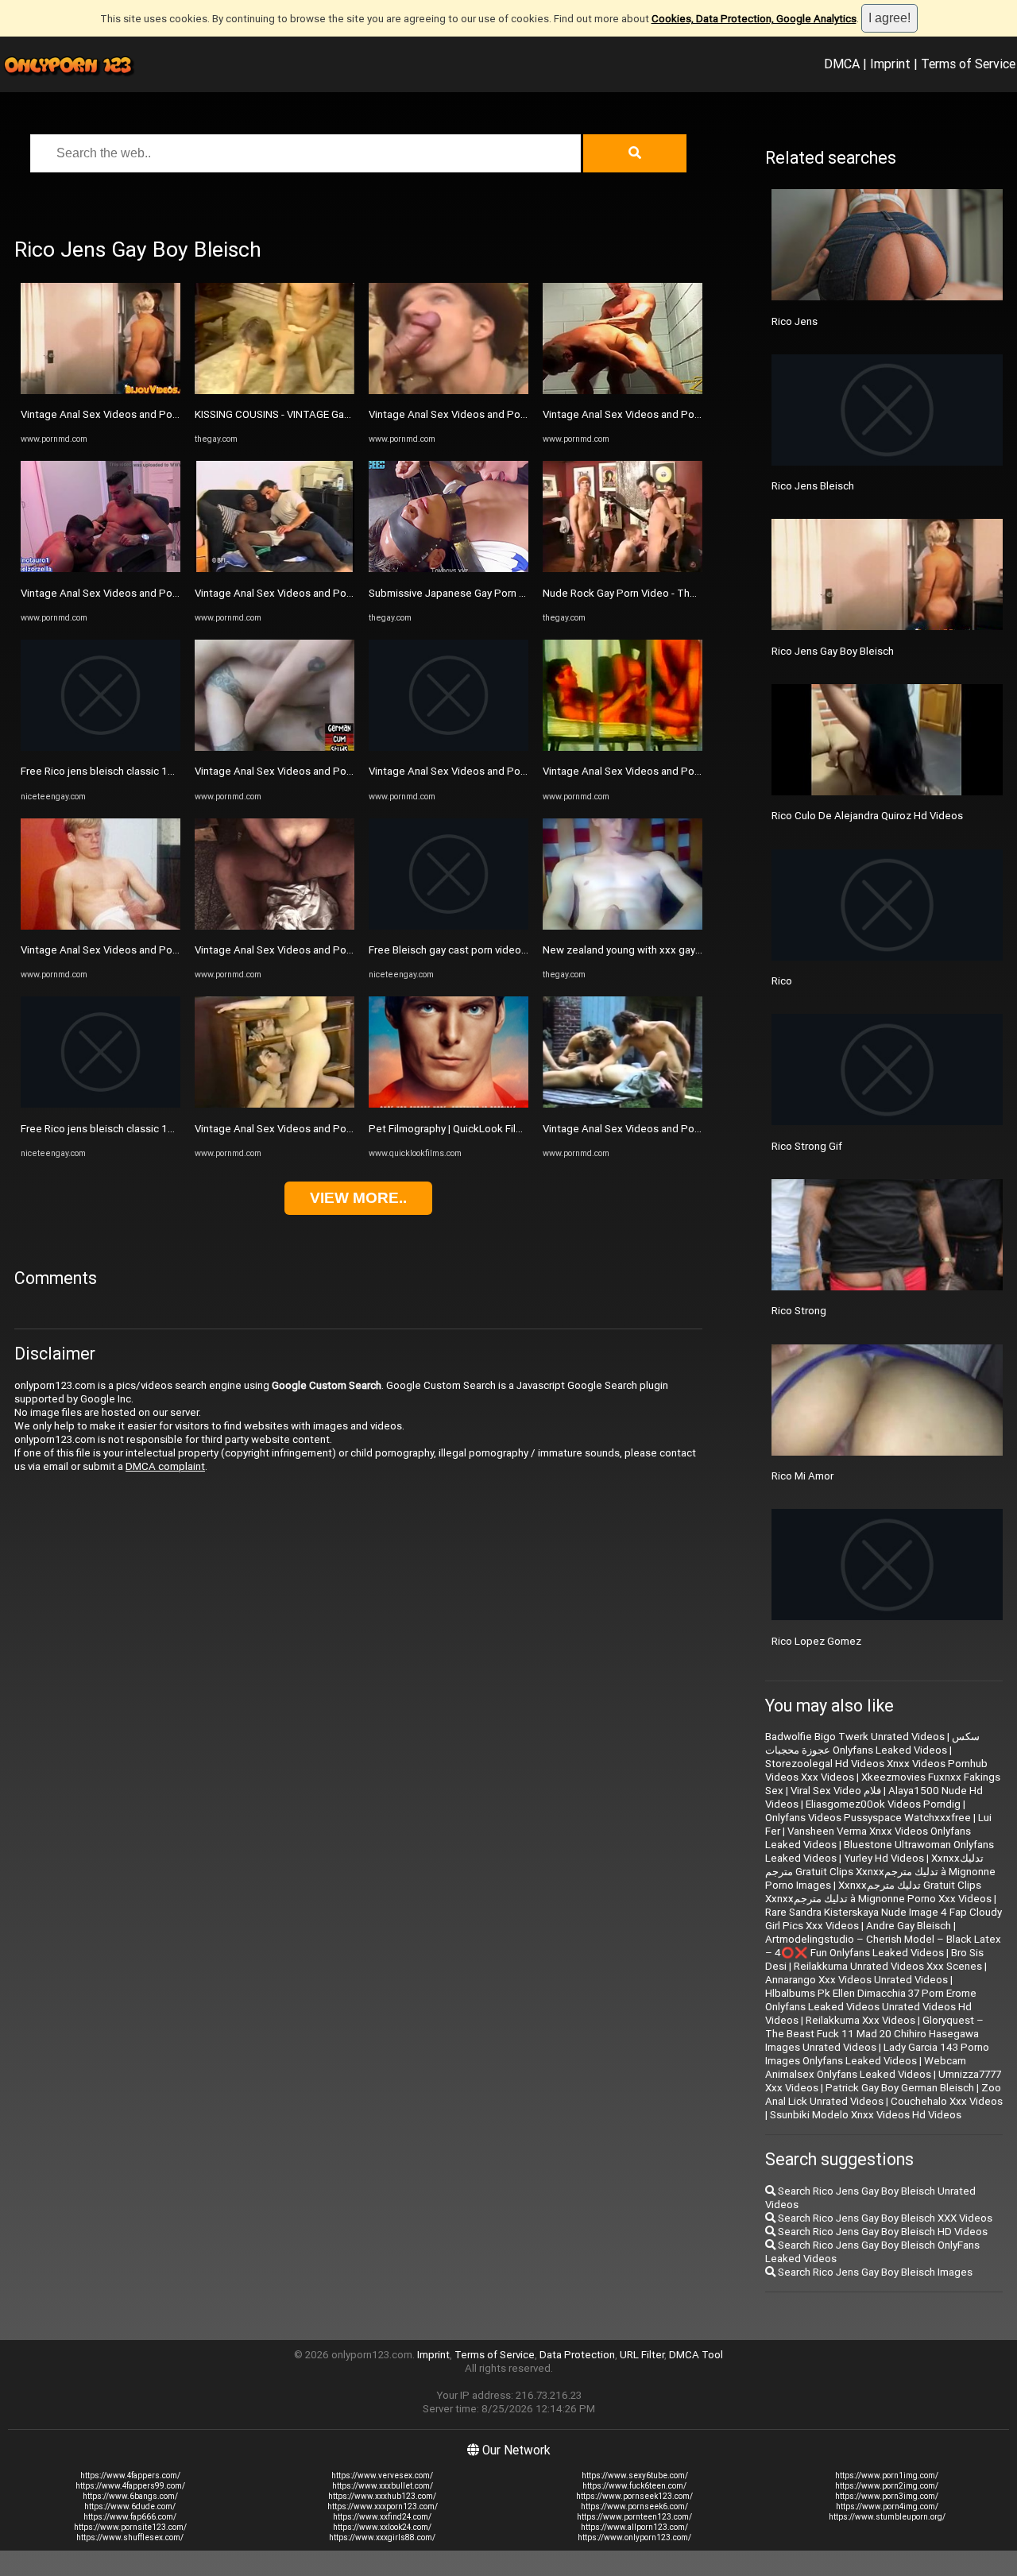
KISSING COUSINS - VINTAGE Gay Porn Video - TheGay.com (333, 414)
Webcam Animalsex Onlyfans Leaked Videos (866, 2067)
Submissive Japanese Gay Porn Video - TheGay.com (491, 593)
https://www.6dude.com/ (130, 2506)
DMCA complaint (165, 1466)
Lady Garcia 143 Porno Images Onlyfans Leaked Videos (877, 2054)
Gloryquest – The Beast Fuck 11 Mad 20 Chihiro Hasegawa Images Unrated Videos (874, 2034)
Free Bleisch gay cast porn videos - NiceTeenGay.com (495, 950)
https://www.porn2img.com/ (887, 2486)
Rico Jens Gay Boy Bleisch (833, 651)
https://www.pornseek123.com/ (634, 2496)
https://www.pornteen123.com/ (634, 2517)
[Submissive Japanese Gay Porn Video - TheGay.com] (449, 569)
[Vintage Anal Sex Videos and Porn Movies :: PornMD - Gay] (101, 391)
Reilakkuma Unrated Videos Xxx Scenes (888, 1966)
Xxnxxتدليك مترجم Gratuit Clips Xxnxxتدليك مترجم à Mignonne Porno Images (880, 1872)
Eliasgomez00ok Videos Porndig (883, 1804)
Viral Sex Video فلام (836, 1791)
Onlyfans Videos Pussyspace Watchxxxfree (868, 1818)
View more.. (358, 1198)
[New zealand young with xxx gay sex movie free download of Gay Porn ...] (623, 926)
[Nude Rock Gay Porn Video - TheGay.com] (623, 569)
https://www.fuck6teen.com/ (634, 2486)
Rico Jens (795, 321)
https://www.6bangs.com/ (130, 2496)
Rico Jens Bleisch (813, 486)
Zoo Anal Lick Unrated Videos (883, 2094)
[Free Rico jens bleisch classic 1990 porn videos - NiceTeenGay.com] (101, 747)
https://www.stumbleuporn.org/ (887, 2517)
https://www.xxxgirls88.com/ (382, 2537)
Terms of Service (968, 64)
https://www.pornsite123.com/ (130, 2527)
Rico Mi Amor (802, 1476)
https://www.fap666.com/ (130, 2517)
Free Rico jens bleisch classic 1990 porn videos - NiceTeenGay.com (180, 771)
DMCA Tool (696, 2355)
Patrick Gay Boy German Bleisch (900, 2088)
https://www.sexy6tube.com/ (635, 2475)
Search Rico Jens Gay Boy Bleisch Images (874, 2272)
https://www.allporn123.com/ (634, 2527)
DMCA (842, 64)
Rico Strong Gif (807, 1146)
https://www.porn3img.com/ (887, 2496)
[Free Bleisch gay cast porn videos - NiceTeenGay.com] (449, 926)
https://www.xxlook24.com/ (382, 2527)
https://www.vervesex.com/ (382, 2475)
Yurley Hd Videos (884, 1858)
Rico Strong (799, 1311)
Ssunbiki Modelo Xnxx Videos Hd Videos (866, 2115)
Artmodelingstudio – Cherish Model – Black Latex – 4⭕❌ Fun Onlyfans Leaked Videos (883, 1946)
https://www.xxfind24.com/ (382, 2517)
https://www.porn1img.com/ (887, 2475)
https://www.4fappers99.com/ (130, 2486)
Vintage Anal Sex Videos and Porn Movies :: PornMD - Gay (156, 414)
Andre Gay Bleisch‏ (909, 1926)
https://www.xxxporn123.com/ (383, 2506)
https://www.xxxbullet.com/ (383, 2486)
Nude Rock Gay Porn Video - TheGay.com (639, 593)
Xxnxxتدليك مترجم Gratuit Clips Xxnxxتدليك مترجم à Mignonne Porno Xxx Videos (878, 1892)
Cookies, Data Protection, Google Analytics (754, 19)
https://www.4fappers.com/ (130, 2475)
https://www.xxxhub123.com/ (382, 2496)
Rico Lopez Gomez (816, 1641)
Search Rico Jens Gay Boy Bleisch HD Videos (882, 2232)
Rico (782, 981)
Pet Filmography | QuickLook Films (449, 1129)
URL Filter (642, 2355)
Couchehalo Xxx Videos (947, 2101)
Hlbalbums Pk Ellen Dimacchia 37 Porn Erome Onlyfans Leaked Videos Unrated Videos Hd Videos (871, 2007)
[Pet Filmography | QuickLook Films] (449, 1104)
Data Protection (577, 2355)
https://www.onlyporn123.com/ (634, 2537)
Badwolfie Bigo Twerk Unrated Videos (855, 1737)
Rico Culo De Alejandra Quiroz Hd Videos (867, 816)
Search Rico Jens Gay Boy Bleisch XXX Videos (884, 2218)
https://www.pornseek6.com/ (634, 2506)
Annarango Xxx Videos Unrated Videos (857, 1980)
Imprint (890, 64)
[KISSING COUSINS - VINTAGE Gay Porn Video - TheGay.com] (275, 391)
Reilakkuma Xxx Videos (860, 2020)
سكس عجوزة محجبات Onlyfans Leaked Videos (872, 1743)
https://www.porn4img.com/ (887, 2506)
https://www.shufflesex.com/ (130, 2537)
